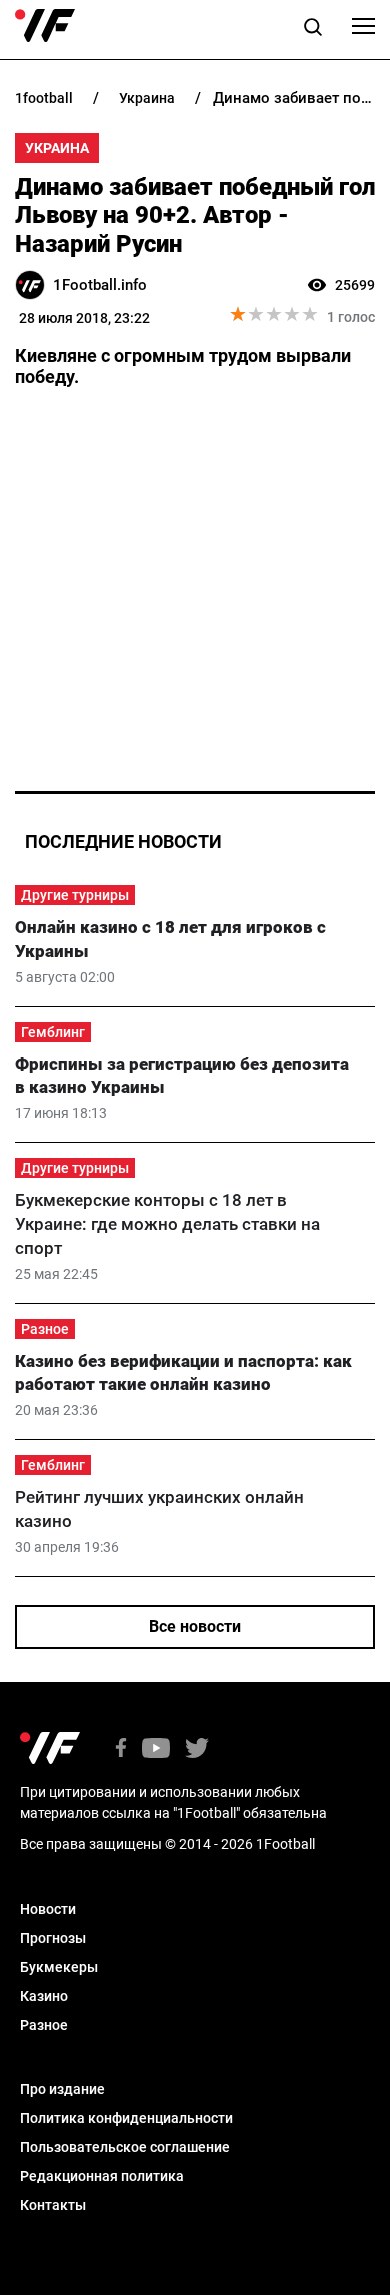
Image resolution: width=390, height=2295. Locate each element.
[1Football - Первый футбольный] (45, 26)
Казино (44, 1996)
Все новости (195, 1626)
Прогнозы (53, 1938)
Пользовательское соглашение (125, 2147)
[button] (313, 30)
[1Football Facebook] (121, 1749)
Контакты (53, 2205)
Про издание (62, 2089)
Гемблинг (53, 1032)
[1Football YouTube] (156, 1749)
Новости (48, 1909)
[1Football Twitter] (197, 1749)
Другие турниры (75, 895)
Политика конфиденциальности (126, 2118)
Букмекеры (59, 1967)
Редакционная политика (102, 2176)
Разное (45, 1329)
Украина (57, 148)
